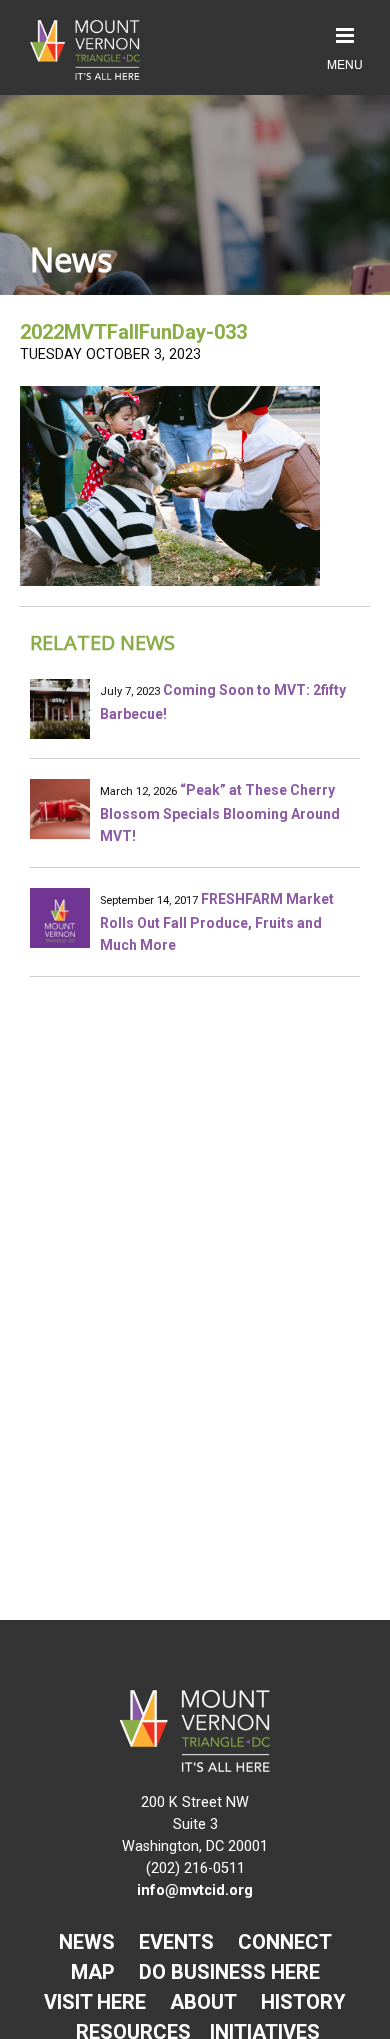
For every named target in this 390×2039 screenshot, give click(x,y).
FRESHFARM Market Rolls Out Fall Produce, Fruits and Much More (217, 922)
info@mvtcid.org (195, 1890)
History (303, 2002)
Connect (285, 1942)
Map (93, 1972)
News (87, 1942)
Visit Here (95, 2002)
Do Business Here (229, 1972)
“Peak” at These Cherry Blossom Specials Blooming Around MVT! (220, 813)
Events (176, 1942)
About (203, 2002)
